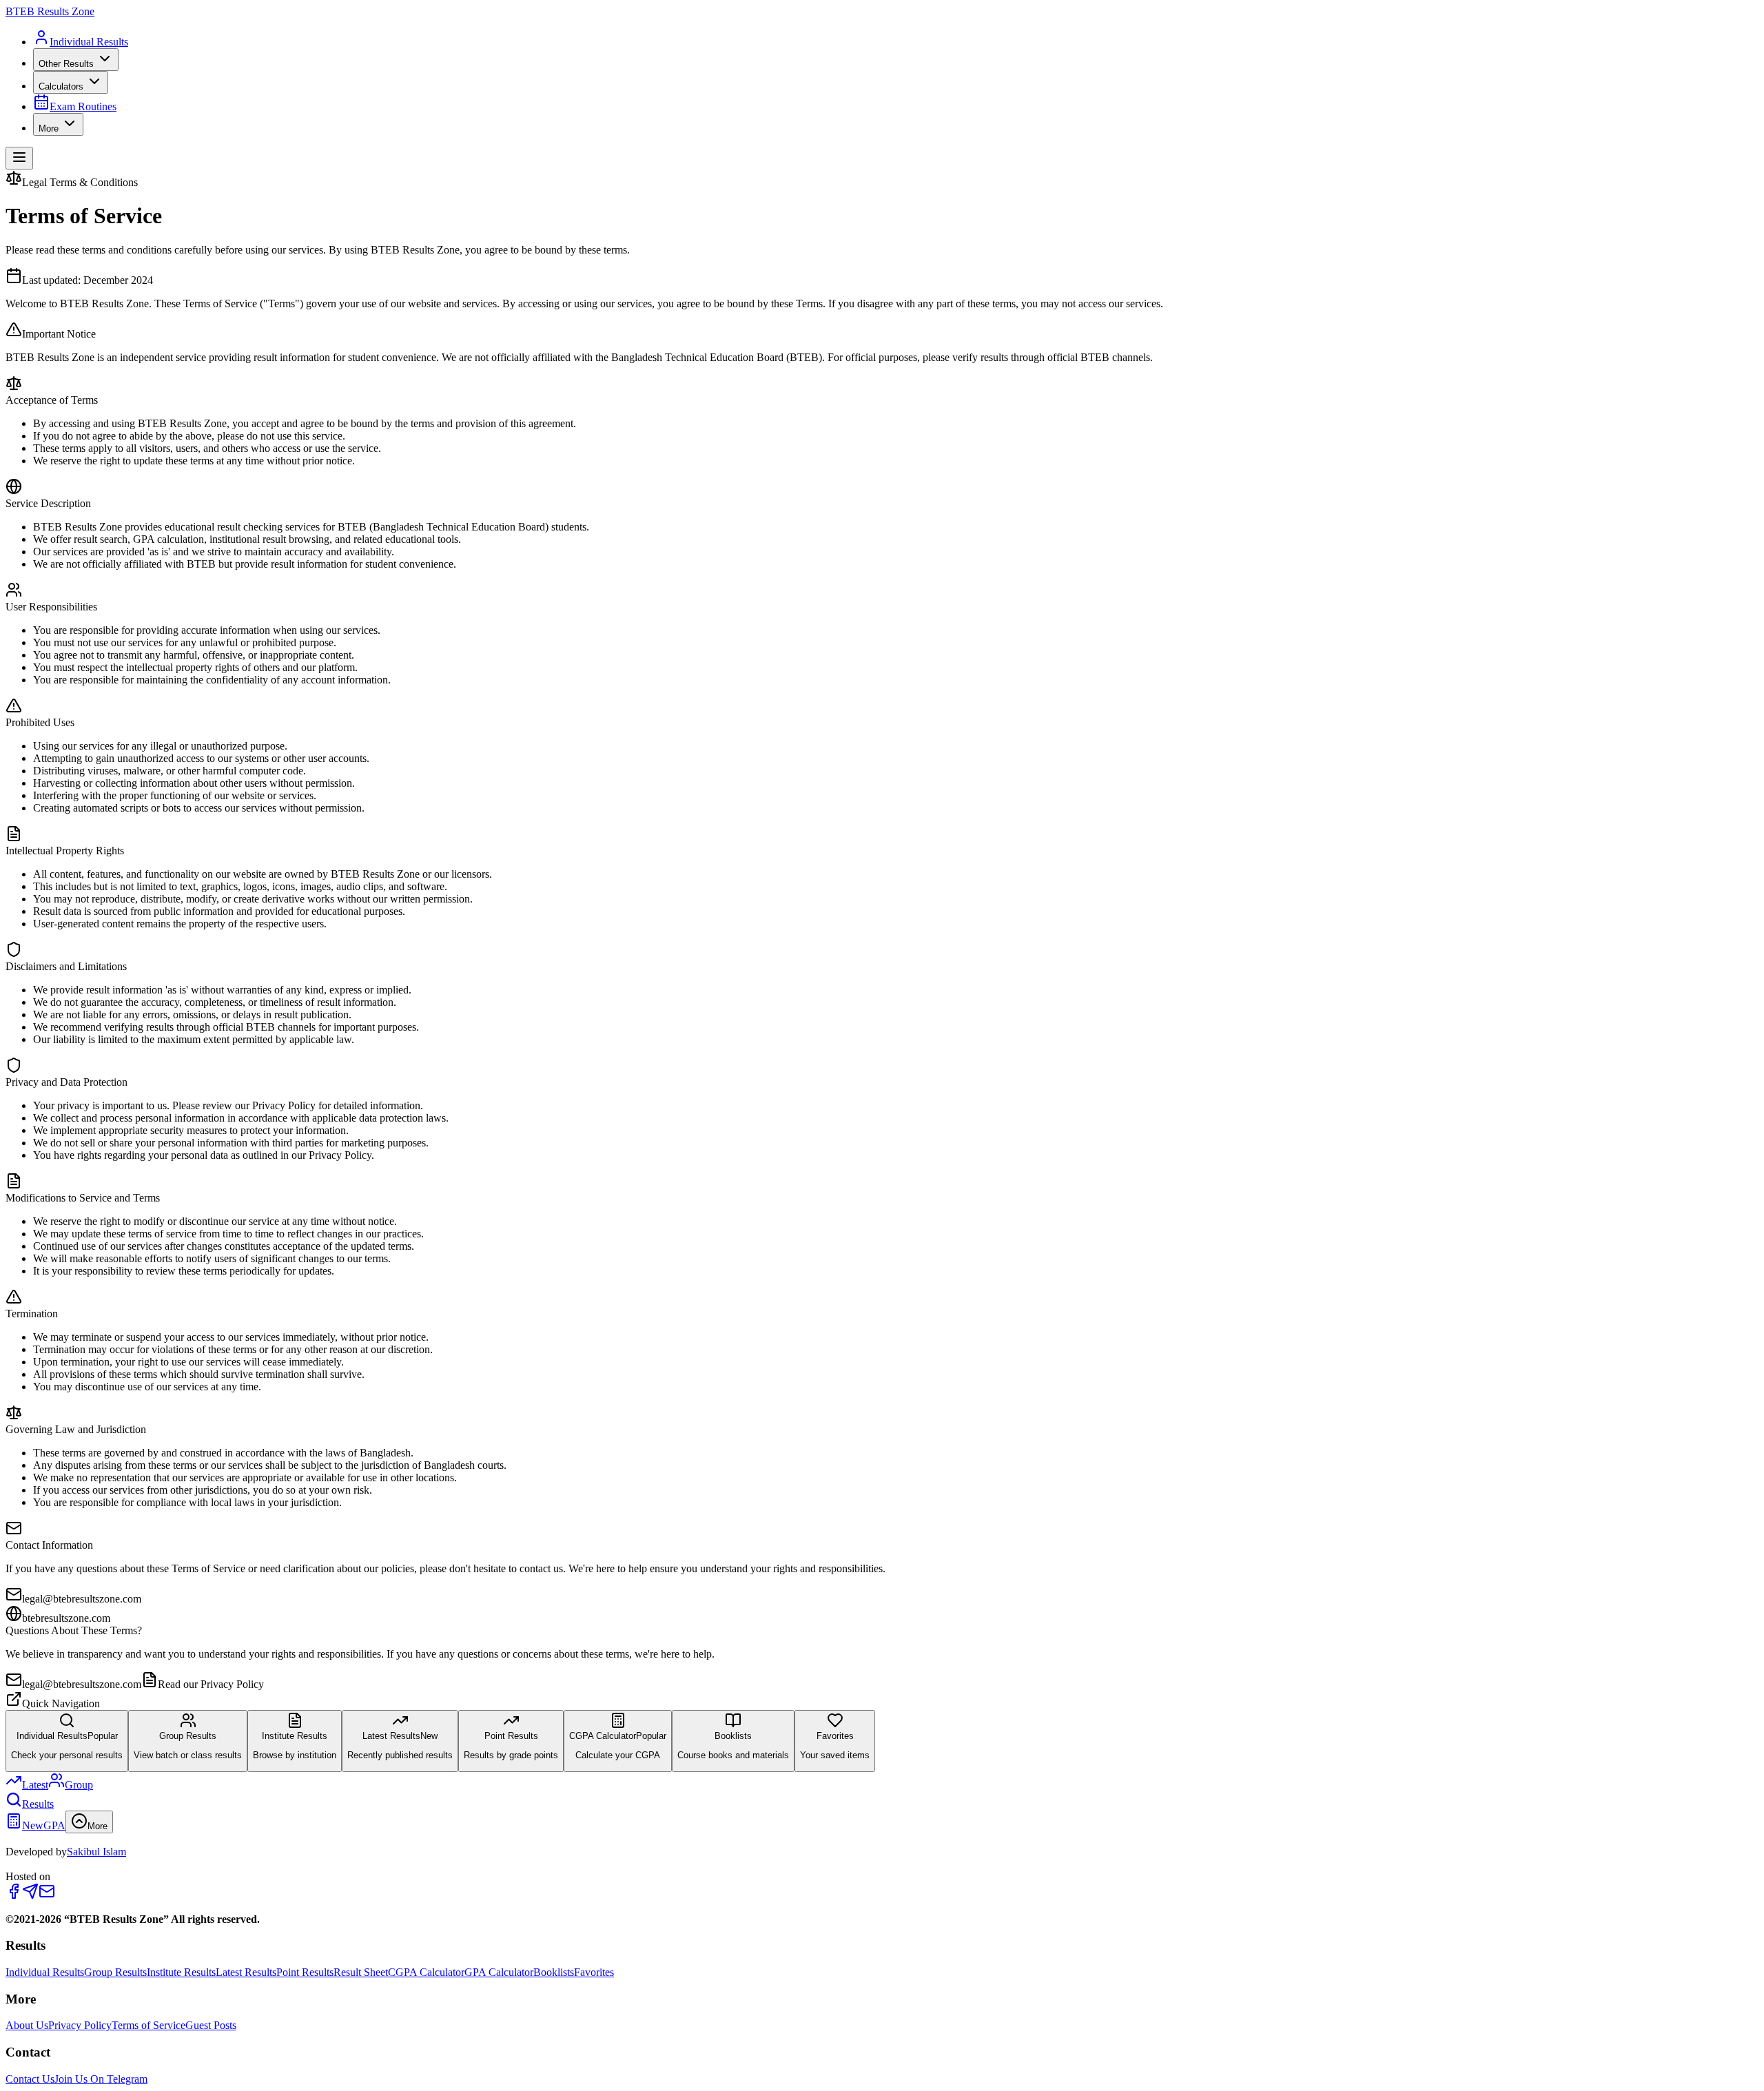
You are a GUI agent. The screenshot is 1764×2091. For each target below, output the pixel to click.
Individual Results (45, 1972)
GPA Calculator (499, 1972)
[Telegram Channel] (30, 1896)
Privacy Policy (80, 2025)
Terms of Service (148, 2025)
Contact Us (30, 2079)
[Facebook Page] (14, 1896)
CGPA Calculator (426, 1972)
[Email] (47, 1896)
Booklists (554, 1972)
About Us (27, 2025)
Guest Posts (211, 2025)
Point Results (305, 1972)
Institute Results (181, 1972)
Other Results (66, 64)
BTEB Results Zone (50, 11)
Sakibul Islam (96, 1852)
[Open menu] (19, 158)
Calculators (61, 86)
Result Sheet (361, 1972)
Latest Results (246, 1972)
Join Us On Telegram (101, 2079)
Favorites (594, 1972)
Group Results (115, 1972)
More (49, 128)
